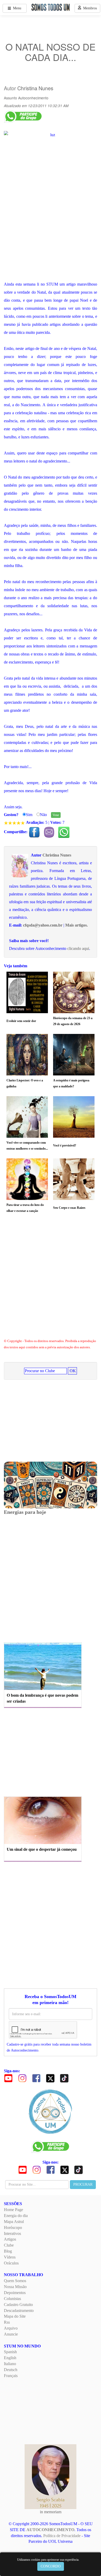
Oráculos (11, 2263)
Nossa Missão (15, 2287)
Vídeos (10, 2257)
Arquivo (11, 2328)
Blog (8, 2251)
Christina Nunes (35, 88)
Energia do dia (16, 2216)
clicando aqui (78, 948)
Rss (7, 2322)
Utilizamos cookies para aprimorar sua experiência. (48, 2560)
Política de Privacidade (62, 2536)
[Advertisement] (51, 1281)
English (10, 2358)
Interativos (12, 2233)
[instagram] (22, 2078)
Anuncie (11, 2334)
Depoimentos (15, 2293)
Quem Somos (15, 2281)
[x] (50, 2078)
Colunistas (12, 2299)
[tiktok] (64, 2078)
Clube (9, 2245)
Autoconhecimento (33, 98)
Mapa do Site (15, 2316)
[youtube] (8, 2078)
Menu (16, 8)
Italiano (10, 2364)
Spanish (10, 2352)
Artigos (10, 2239)
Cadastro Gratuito (18, 2305)
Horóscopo (13, 2228)
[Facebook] (36, 2078)
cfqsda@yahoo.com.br (43, 925)
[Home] (51, 2111)
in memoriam (51, 2512)
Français (11, 2376)
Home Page (13, 2210)
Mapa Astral (14, 2222)
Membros (89, 8)
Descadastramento (19, 2311)
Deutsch (11, 2370)
